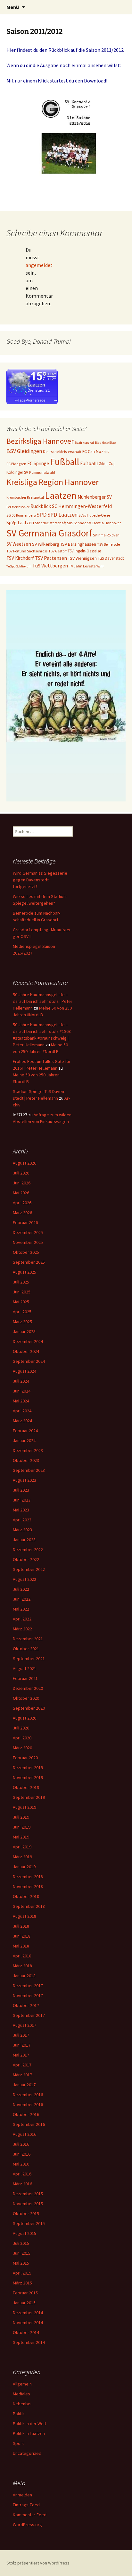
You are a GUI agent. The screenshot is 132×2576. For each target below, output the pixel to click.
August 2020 (25, 1718)
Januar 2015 (24, 2303)
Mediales (21, 2394)
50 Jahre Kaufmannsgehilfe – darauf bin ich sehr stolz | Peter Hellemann (43, 1001)
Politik (19, 2414)
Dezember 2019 (28, 1768)
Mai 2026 (21, 1193)
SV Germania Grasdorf (49, 533)
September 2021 (29, 1659)
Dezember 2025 (28, 1232)
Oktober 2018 (26, 1896)
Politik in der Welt (29, 2424)
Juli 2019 (21, 1817)
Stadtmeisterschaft (50, 523)
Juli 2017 (21, 2035)
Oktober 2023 (26, 1460)
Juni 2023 (22, 1500)
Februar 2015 (25, 2293)
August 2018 (25, 1916)
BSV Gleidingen (24, 451)
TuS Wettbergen (50, 566)
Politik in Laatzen (29, 2433)
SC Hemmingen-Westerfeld (82, 506)
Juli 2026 (21, 1173)
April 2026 (22, 1203)
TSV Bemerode (108, 544)
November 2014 (28, 2322)
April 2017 (22, 2065)
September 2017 (29, 2015)
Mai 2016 (21, 2164)
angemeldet (39, 265)
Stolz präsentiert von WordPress (38, 2563)
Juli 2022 (21, 1589)
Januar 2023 (24, 1540)
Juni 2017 (22, 2045)
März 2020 (22, 1748)
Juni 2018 (22, 1936)
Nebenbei (22, 2404)
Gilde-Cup (107, 464)
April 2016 (22, 2174)
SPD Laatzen (62, 515)
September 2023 (29, 1470)
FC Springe (38, 463)
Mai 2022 (21, 1609)
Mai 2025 (21, 1302)
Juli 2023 (21, 1490)
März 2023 (22, 1530)
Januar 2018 (24, 1976)
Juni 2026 (22, 1183)
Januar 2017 (24, 2085)
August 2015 (25, 2233)
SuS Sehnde (77, 523)
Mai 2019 (21, 1837)
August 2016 (25, 2134)
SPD (41, 515)
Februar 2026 (25, 1222)
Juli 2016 (21, 2144)
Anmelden (22, 2495)
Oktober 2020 (26, 1698)
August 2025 (25, 1272)
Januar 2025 (24, 1331)
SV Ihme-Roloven (106, 535)
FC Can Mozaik (96, 452)
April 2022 (22, 1619)
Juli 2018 (21, 1926)
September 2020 (29, 1708)
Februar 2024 (25, 1431)
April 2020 (22, 1738)
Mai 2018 (21, 1946)
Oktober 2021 (26, 1649)
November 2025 (28, 1242)
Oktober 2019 (26, 1787)
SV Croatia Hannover (104, 523)
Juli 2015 (21, 2243)
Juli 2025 (21, 1282)
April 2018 (22, 1956)
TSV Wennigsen (82, 558)
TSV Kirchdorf (20, 558)
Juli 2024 (21, 1381)
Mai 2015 (21, 2263)
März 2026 (22, 1213)
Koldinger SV (17, 472)
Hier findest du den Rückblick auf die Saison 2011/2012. (66, 50)
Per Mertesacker (18, 507)
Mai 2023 (21, 1510)
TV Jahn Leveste (82, 566)
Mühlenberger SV (95, 497)
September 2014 (29, 2342)
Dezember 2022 (28, 1550)
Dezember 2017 (28, 1986)
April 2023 (22, 1520)
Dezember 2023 (28, 1450)
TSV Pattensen (51, 558)
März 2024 (22, 1421)
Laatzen (61, 495)
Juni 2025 (22, 1292)
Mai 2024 (21, 1401)
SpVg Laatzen (20, 523)
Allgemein (22, 2384)
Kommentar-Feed (30, 2515)
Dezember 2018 (28, 1877)
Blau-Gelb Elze (105, 443)
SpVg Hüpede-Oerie (94, 515)
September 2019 (29, 1797)
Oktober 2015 (26, 2213)
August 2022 (25, 1579)
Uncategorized (27, 2453)
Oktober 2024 (26, 1351)
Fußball (65, 462)
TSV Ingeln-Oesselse (84, 551)
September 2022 (29, 1569)
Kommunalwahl (42, 472)
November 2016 (28, 2104)
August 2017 (25, 2025)
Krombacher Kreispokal (25, 497)
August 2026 (25, 1163)
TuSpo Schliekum (19, 566)
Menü (13, 7)
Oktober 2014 (26, 2332)
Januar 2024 (24, 1440)
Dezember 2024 (28, 1341)
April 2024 (22, 1411)
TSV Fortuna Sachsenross (27, 551)
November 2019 (28, 1777)
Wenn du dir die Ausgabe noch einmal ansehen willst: (64, 65)
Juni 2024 (22, 1391)
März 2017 (22, 2075)
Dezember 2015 (28, 2194)
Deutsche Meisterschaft (62, 452)
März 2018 (22, 1966)
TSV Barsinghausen (78, 544)
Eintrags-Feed (26, 2505)
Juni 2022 (22, 1599)
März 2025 (22, 1322)
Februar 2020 (25, 1758)
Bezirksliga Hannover (40, 441)
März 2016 (22, 2184)
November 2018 (28, 1886)
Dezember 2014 (28, 2313)
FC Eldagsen (16, 464)
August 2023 (25, 1480)
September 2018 (29, 1906)
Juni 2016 (22, 2154)
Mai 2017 (21, 2055)
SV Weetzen (19, 544)
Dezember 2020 (28, 1688)
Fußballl (89, 463)
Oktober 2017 (26, 2005)
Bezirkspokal (84, 443)
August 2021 (25, 1668)
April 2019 (22, 1847)
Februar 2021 (25, 1678)
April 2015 (22, 2273)
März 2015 (22, 2283)
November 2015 (28, 2204)
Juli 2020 (21, 1728)
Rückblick (41, 506)
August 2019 (25, 1807)
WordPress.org (27, 2525)
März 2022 (22, 1629)
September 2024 (29, 1361)
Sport (18, 2443)
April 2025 (22, 1312)
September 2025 (29, 1262)
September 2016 (29, 2124)
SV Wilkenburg (46, 544)
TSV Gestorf (58, 551)
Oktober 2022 (26, 1559)
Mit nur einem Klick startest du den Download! (57, 81)
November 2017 (28, 1995)
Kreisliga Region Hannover (53, 482)
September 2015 (29, 2223)
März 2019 (22, 1857)
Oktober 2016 (26, 2114)
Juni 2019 (22, 1827)
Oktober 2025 (26, 1252)
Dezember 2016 (28, 2095)
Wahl (100, 566)
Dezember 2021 (28, 1639)
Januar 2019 (24, 1867)
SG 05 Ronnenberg (21, 515)
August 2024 (25, 1371)
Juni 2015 (22, 2253)
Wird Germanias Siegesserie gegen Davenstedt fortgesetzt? (40, 880)
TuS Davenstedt (111, 558)
